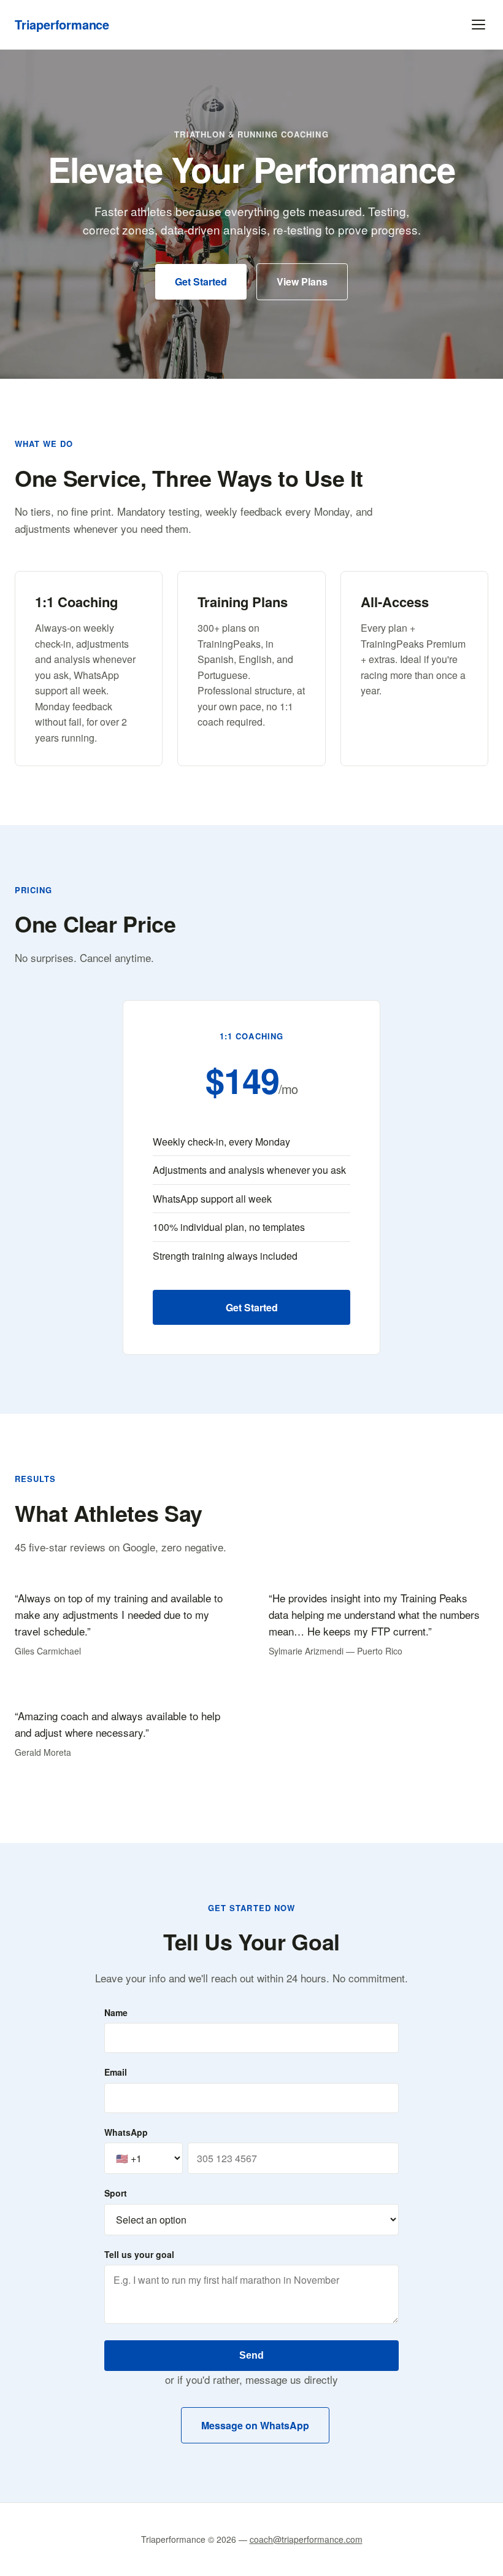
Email (116, 2072)
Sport (116, 2193)
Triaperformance (62, 24)
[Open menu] (478, 25)
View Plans (302, 281)
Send (251, 2355)
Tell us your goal (139, 2254)
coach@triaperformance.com (306, 2539)
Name (116, 2012)
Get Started (201, 281)
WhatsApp (126, 2132)
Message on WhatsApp (255, 2425)
